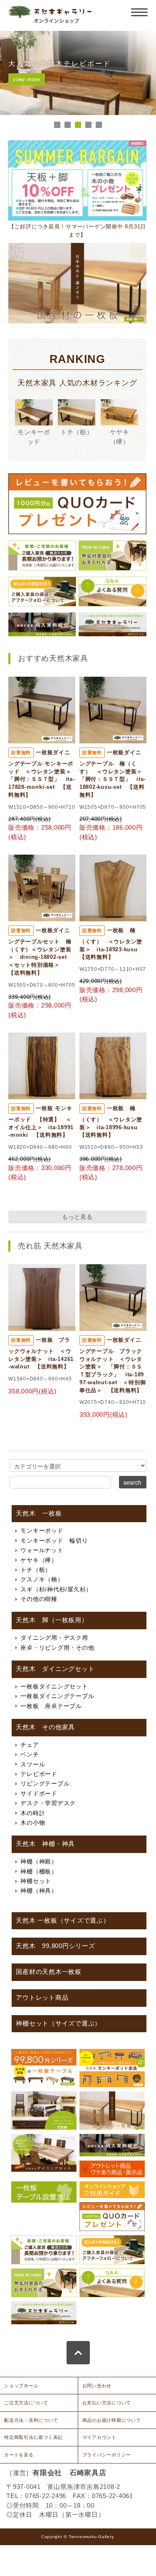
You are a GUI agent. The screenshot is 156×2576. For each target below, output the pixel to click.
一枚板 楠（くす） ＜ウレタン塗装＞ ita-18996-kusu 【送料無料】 (111, 1122)
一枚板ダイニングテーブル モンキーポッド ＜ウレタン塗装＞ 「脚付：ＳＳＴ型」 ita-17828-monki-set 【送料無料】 (43, 774)
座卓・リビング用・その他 (57, 1648)
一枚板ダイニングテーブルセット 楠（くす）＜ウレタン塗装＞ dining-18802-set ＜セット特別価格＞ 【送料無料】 (40, 952)
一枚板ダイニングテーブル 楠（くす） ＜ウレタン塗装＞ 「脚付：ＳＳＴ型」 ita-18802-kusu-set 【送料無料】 (114, 774)
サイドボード (39, 1793)
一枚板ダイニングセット (54, 1686)
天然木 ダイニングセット (55, 1669)
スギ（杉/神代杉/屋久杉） (56, 1589)
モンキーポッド (42, 1531)
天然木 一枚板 (39, 1513)
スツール (33, 1764)
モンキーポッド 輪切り (54, 1541)
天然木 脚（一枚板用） (52, 1620)
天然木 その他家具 (45, 1727)
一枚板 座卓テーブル (51, 1706)
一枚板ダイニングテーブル (57, 1696)
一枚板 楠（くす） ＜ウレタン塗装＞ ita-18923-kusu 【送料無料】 (111, 944)
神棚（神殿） (39, 1861)
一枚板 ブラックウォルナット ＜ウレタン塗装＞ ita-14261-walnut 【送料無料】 (41, 1353)
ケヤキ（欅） (39, 1560)
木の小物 (33, 1823)
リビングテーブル (45, 1783)
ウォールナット (42, 1550)
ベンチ (30, 1754)
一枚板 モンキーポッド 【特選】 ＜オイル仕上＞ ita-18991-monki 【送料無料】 (41, 1122)
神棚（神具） (39, 1891)
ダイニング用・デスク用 (54, 1638)
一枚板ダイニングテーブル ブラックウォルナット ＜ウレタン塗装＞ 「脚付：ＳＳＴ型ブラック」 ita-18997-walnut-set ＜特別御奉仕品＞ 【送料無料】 (113, 1365)
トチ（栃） (36, 1570)
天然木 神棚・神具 (45, 1844)
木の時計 (33, 1813)
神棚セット (36, 1881)
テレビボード (39, 1774)
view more (27, 79)
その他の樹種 (39, 1599)
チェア (30, 1745)
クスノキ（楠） (42, 1579)
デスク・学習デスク (48, 1803)
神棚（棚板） (39, 1871)
